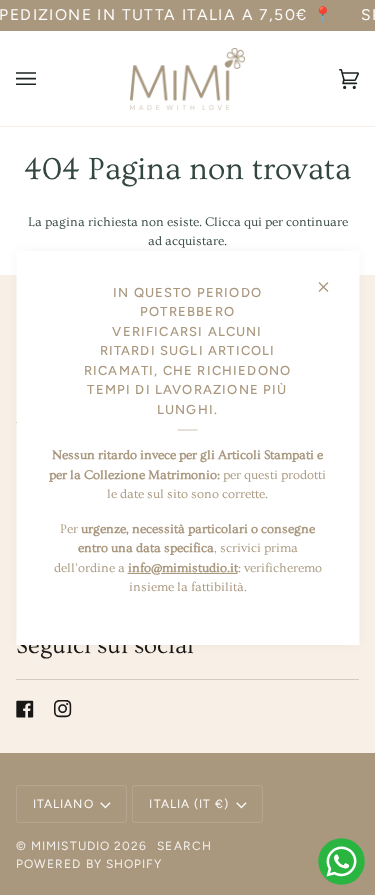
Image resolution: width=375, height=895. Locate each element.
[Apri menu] (46, 79)
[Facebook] (25, 709)
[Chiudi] (331, 278)
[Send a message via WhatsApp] (341, 861)
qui (253, 222)
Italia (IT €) (189, 804)
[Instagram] (63, 709)
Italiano (63, 804)
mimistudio (70, 846)
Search (184, 846)
